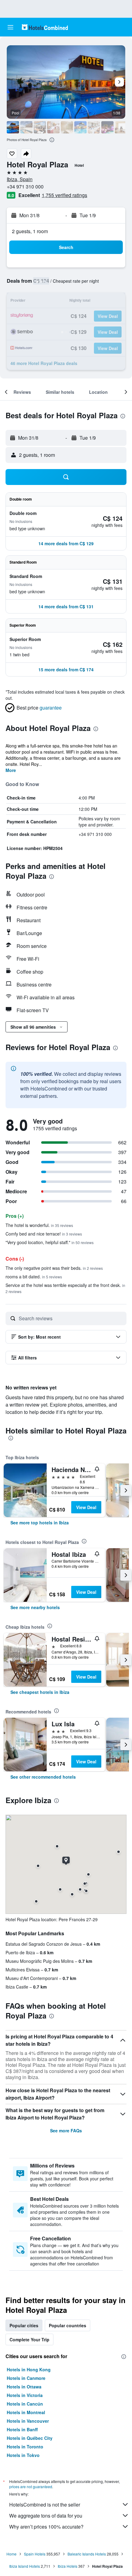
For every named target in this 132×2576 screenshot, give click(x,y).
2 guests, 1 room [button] (30, 231)
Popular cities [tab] (24, 2325)
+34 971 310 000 (25, 186)
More (11, 770)
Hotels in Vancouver (28, 2421)
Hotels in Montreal (26, 2412)
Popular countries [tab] (68, 2325)
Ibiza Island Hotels (25, 2566)
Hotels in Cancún (25, 2404)
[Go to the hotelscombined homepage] (45, 27)
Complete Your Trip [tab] (29, 2339)
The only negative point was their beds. (54, 1268)
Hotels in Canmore (26, 2378)
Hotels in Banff (22, 2429)
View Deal (86, 1507)
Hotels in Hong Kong (29, 2369)
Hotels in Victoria (25, 2395)
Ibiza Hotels (68, 2566)
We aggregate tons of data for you (46, 2516)
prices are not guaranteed (31, 2487)
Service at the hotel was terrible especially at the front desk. (65, 1288)
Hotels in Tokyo (23, 2455)
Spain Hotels (35, 2554)
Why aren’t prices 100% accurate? (46, 2527)
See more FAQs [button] (66, 2131)
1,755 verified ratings (64, 195)
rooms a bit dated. (34, 1277)
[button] (10, 27)
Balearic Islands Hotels (87, 2554)
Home (12, 2554)
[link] (40, 1523)
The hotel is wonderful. (39, 1225)
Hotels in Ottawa (24, 2387)
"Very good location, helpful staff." (50, 1242)
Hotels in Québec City (30, 2438)
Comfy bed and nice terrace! (44, 1234)
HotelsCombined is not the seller (45, 2505)
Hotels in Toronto (25, 2447)
